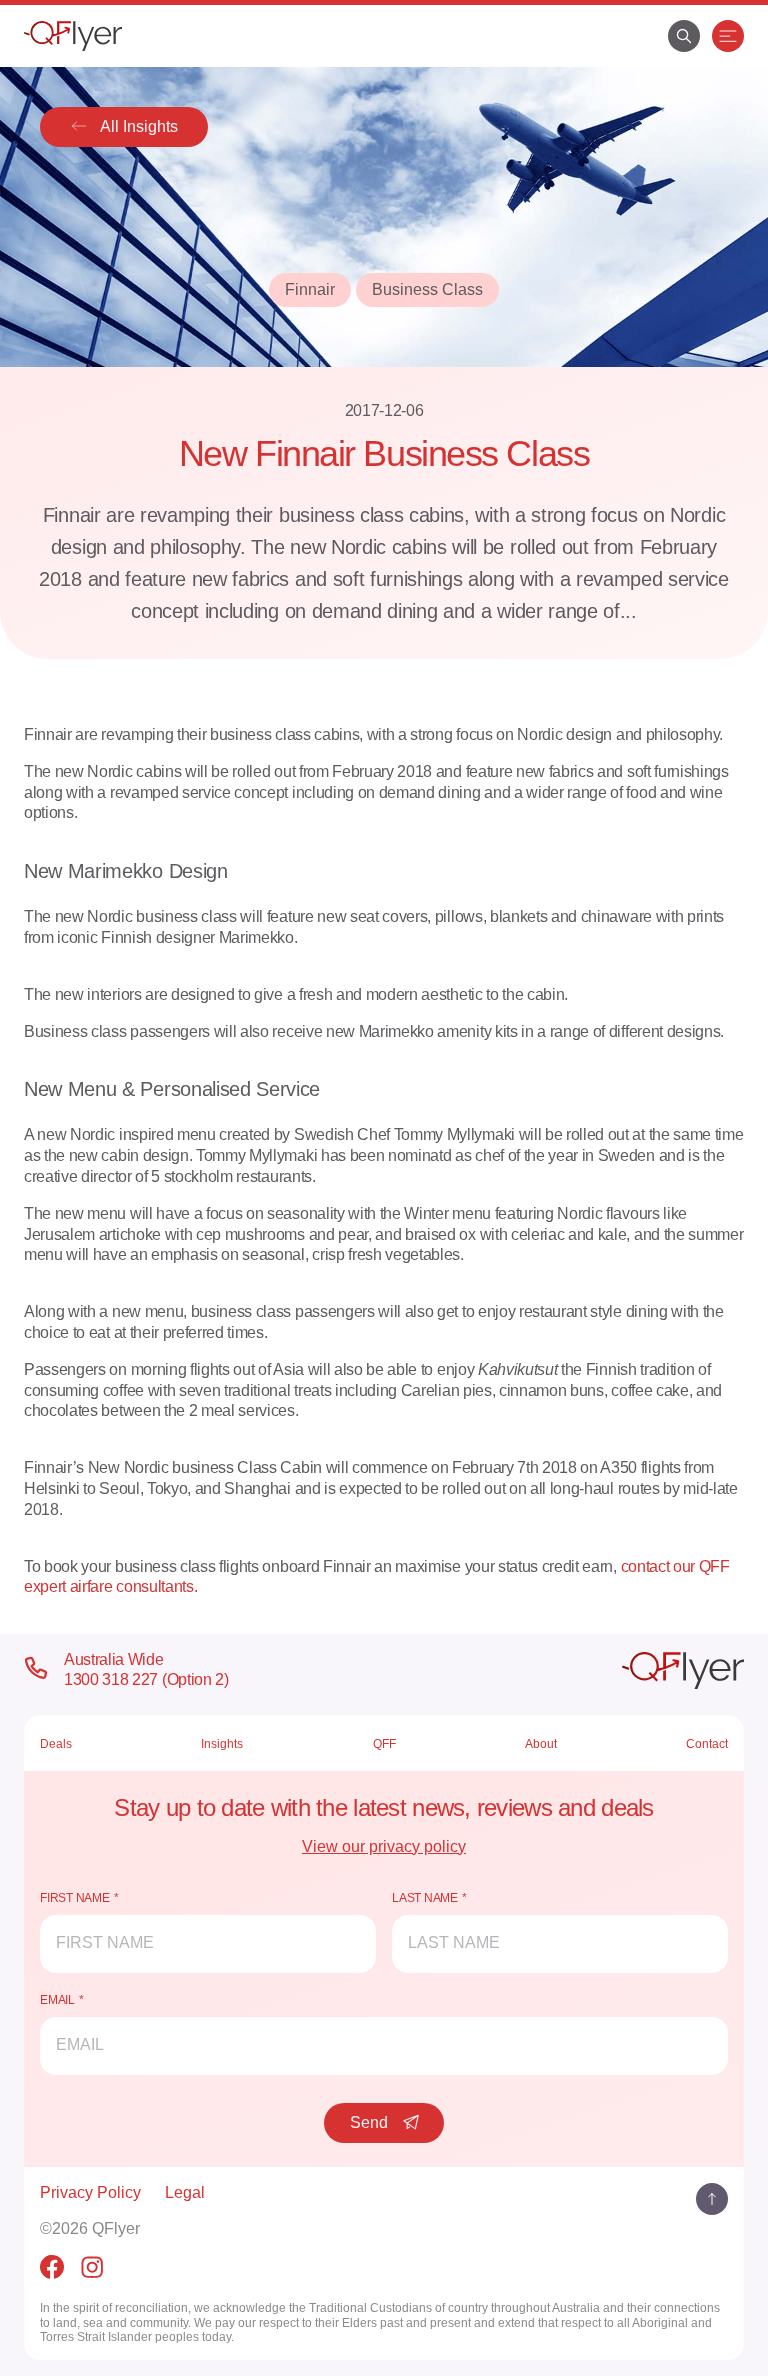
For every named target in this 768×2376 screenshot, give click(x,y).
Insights (222, 1744)
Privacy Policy (90, 2192)
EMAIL (57, 2000)
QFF (384, 1744)
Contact (707, 1744)
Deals (56, 1744)
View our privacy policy (384, 1846)
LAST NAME (425, 1898)
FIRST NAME (75, 1898)
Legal (185, 2192)
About (541, 1744)
